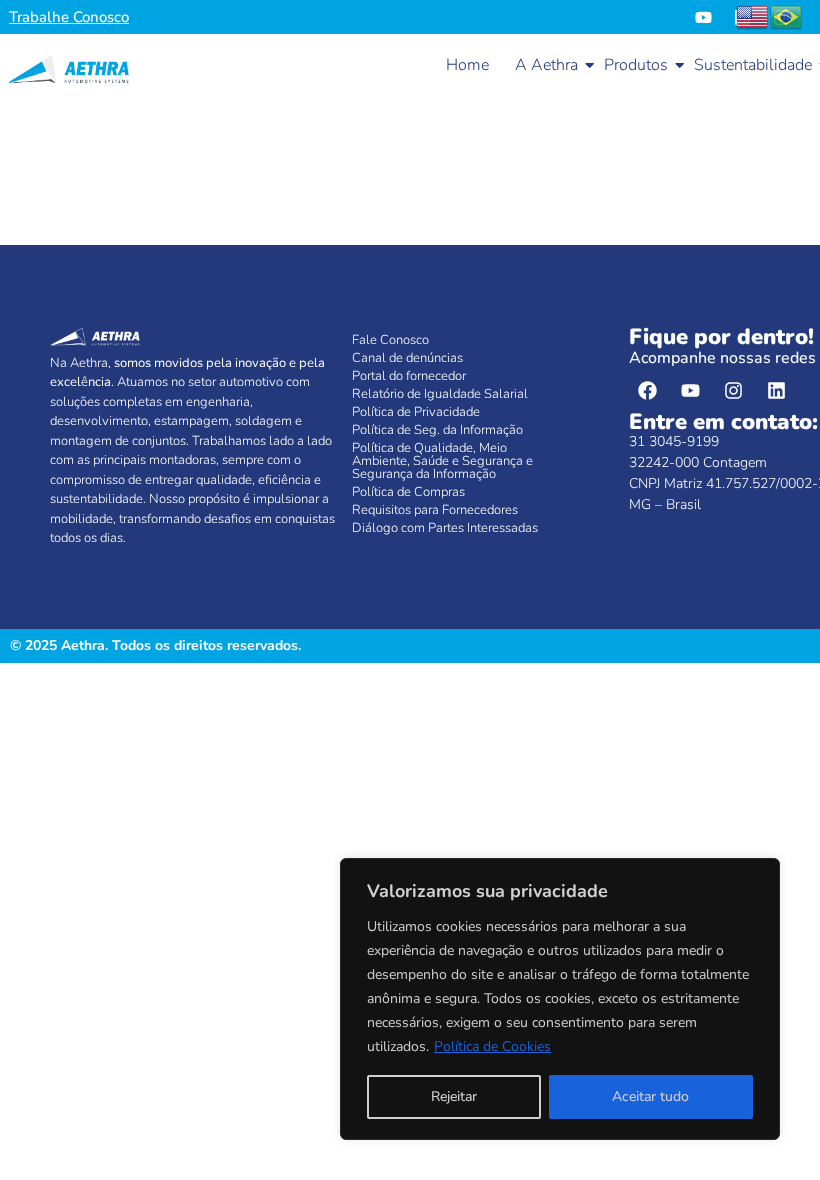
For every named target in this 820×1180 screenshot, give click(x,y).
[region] (560, 999)
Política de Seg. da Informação (437, 430)
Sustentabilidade (753, 65)
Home (467, 65)
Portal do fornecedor (409, 376)
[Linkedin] (777, 390)
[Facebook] (648, 390)
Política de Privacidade (416, 412)
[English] (753, 16)
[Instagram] (734, 390)
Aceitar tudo (650, 1096)
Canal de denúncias (407, 358)
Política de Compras (408, 492)
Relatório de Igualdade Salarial (440, 394)
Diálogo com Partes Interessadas (445, 528)
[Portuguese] (787, 16)
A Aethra (546, 65)
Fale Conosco (390, 340)
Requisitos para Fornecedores (435, 510)
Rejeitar (454, 1096)
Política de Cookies (492, 1046)
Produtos (636, 65)
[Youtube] (704, 17)
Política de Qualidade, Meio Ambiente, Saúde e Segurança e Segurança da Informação (442, 461)
